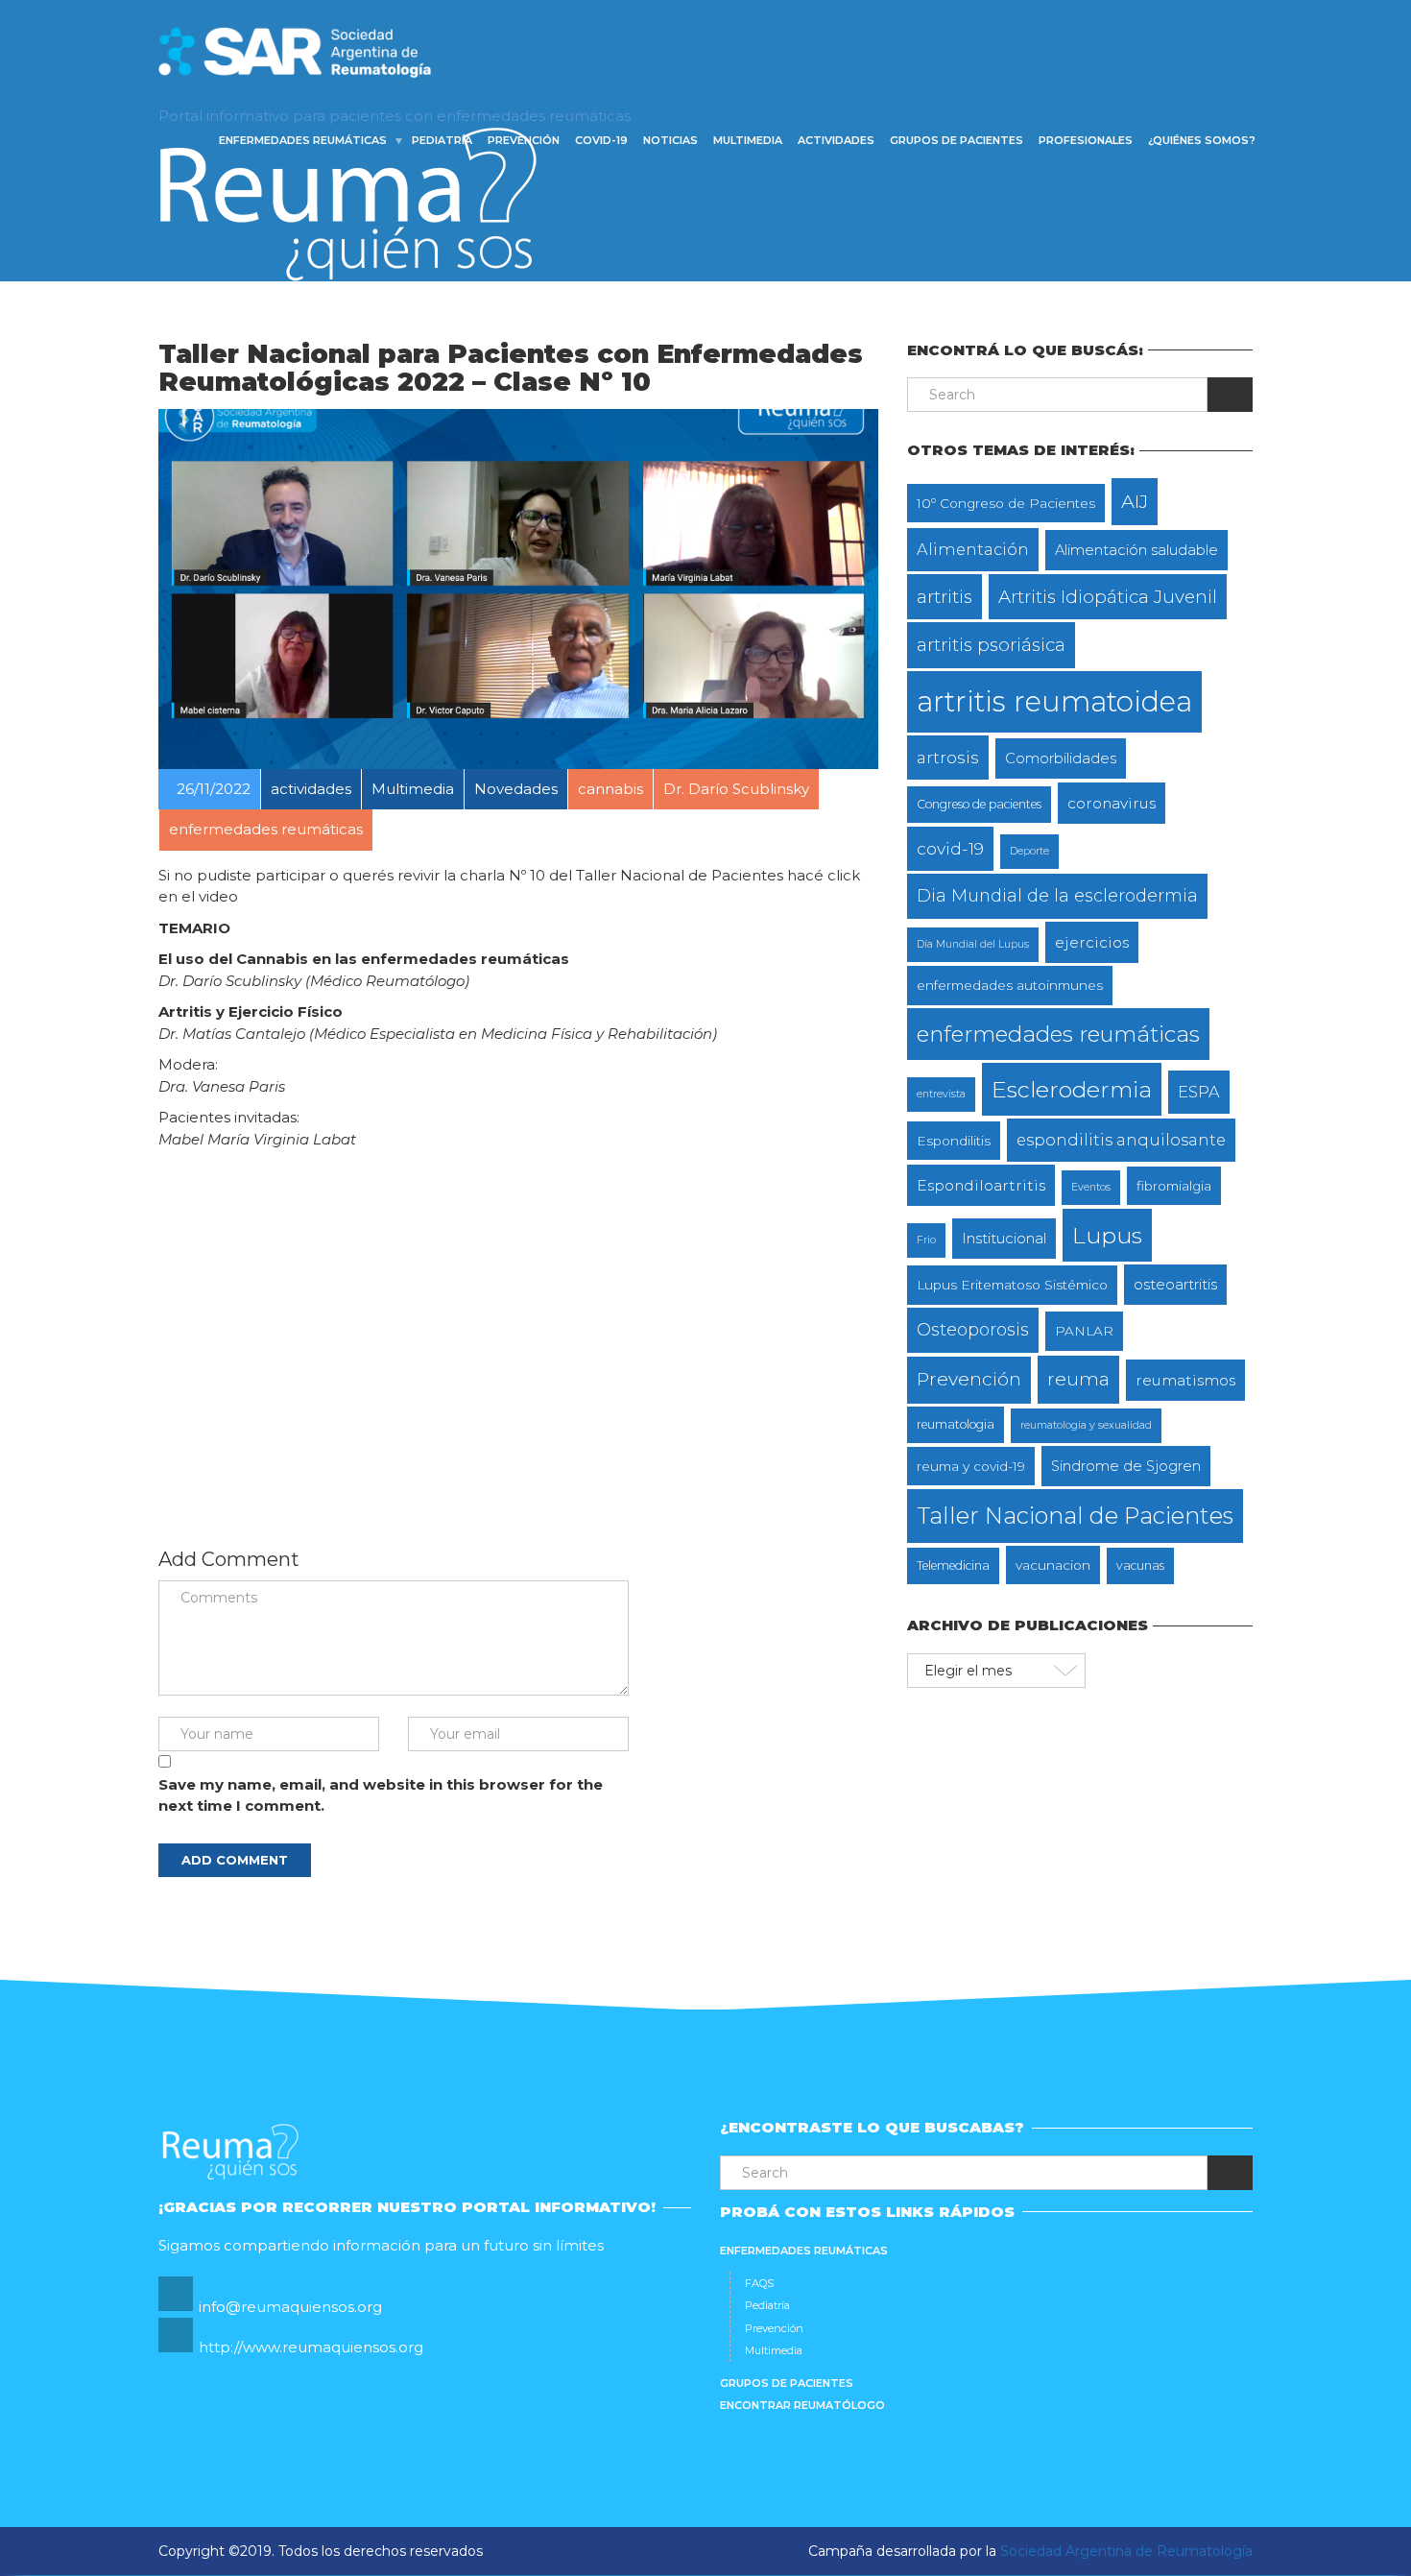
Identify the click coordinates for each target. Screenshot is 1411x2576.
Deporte (1029, 851)
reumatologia (956, 1424)
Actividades (836, 140)
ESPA (1199, 1092)
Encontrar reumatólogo (802, 2405)
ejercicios (1092, 942)
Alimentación (973, 549)
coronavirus (1112, 803)
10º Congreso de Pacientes (1006, 503)
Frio (926, 1240)
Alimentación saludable (1136, 550)
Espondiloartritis (981, 1185)
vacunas (1140, 1565)
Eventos (1091, 1187)
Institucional (1004, 1239)
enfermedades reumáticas (1058, 1034)
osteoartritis (1175, 1285)
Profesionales (1086, 140)
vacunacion (1053, 1565)
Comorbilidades (1061, 758)
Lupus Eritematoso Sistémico (1012, 1285)
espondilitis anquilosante (1121, 1140)
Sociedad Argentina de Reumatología (1126, 2551)
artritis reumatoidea (1054, 701)
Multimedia (748, 140)
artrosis (948, 757)
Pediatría (442, 140)
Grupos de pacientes (957, 140)
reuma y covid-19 (971, 1466)
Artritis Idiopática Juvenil (1108, 597)
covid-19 (950, 848)
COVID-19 (601, 140)
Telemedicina (953, 1565)
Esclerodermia (1072, 1089)
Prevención (524, 140)
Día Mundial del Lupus (973, 944)
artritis (945, 597)
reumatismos (1185, 1380)
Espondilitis (954, 1141)
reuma (1078, 1379)
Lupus (1107, 1235)
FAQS (759, 2283)
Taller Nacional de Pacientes (1075, 1516)
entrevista (941, 1094)
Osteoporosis (973, 1329)
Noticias (670, 140)
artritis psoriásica (991, 645)
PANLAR (1084, 1331)
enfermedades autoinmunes (1010, 985)
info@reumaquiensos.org (290, 2307)
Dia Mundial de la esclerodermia (1057, 895)
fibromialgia (1174, 1186)
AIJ (1135, 501)
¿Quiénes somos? (1202, 140)
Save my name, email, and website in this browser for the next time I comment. (381, 1795)
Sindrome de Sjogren (1126, 1466)
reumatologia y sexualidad (1086, 1425)
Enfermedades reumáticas (303, 140)
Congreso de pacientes (979, 804)
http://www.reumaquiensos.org (311, 2347)
